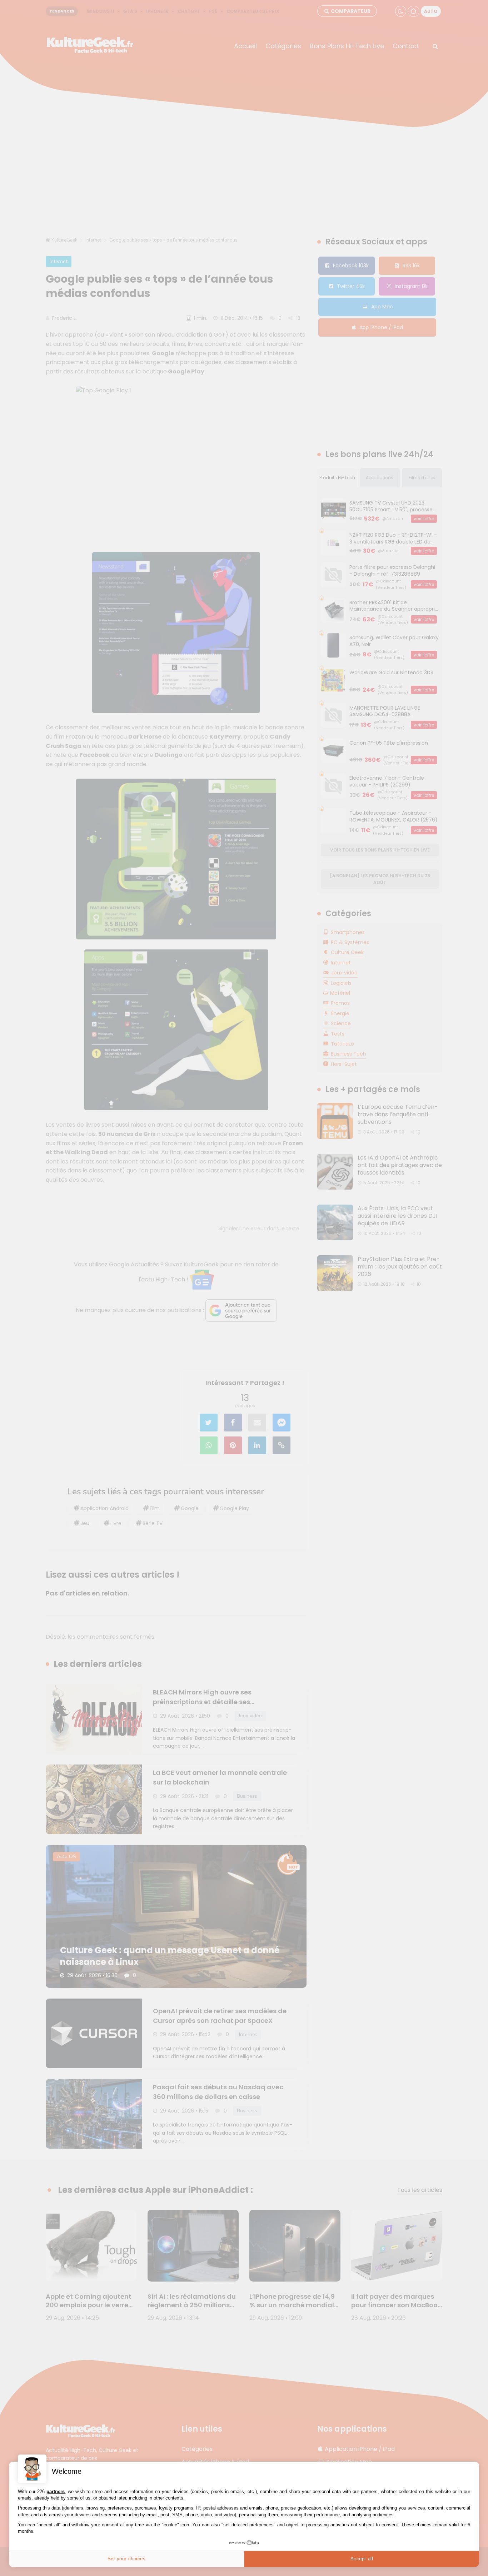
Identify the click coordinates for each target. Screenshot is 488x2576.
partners (56, 2491)
